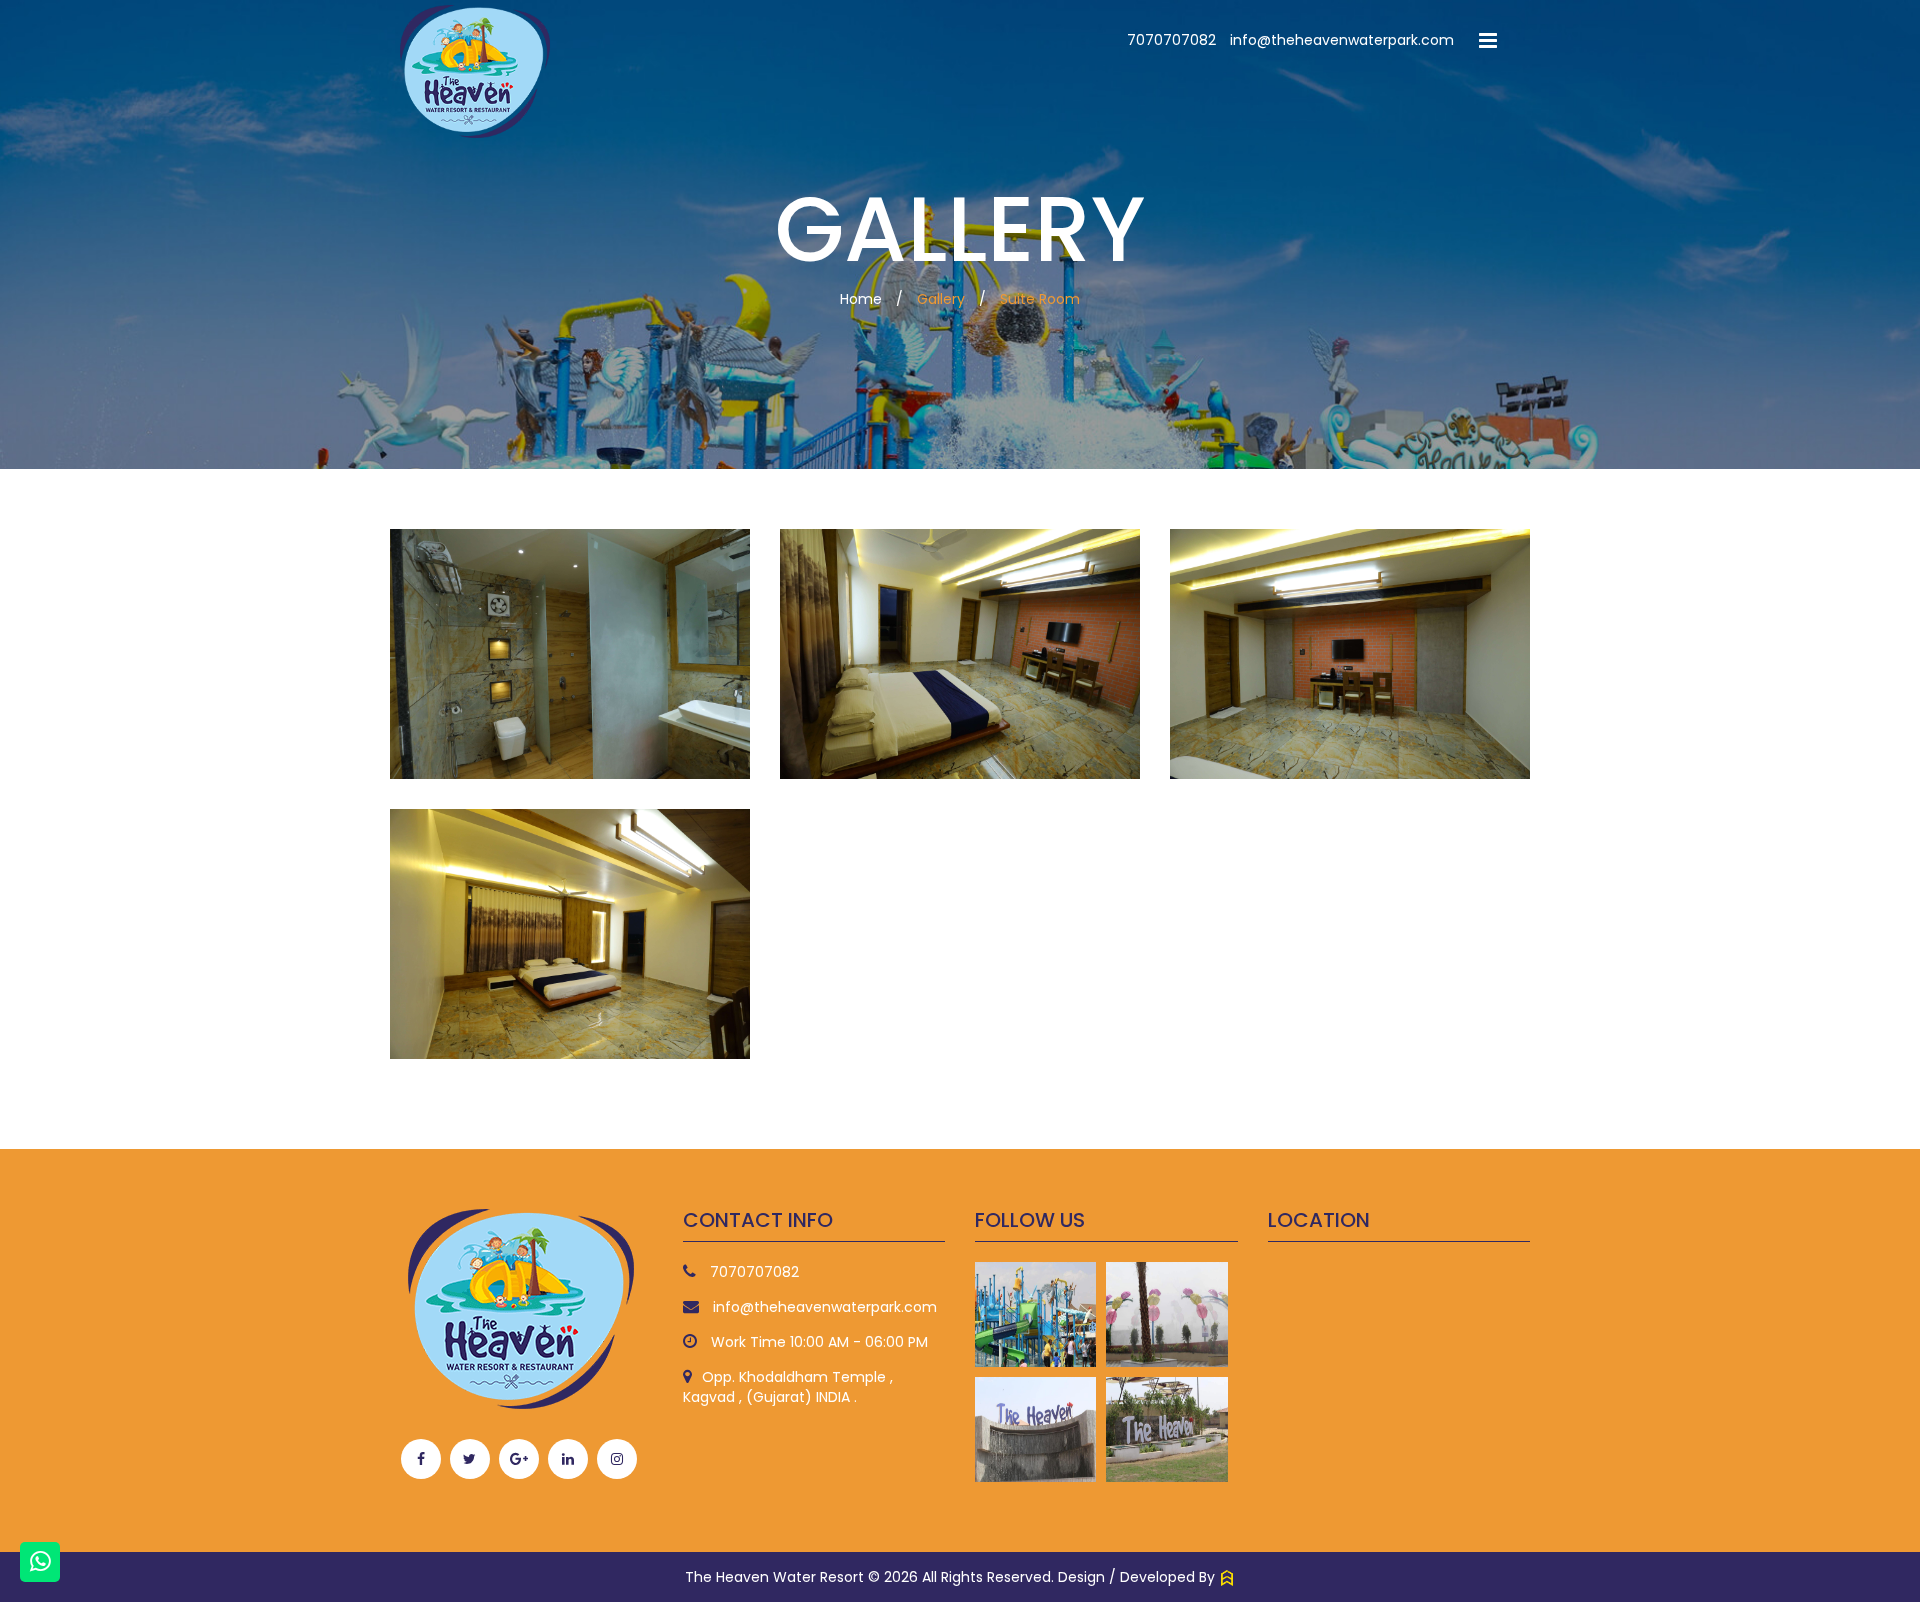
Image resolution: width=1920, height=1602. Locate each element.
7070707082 (1171, 40)
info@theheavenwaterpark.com (1342, 40)
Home (861, 299)
